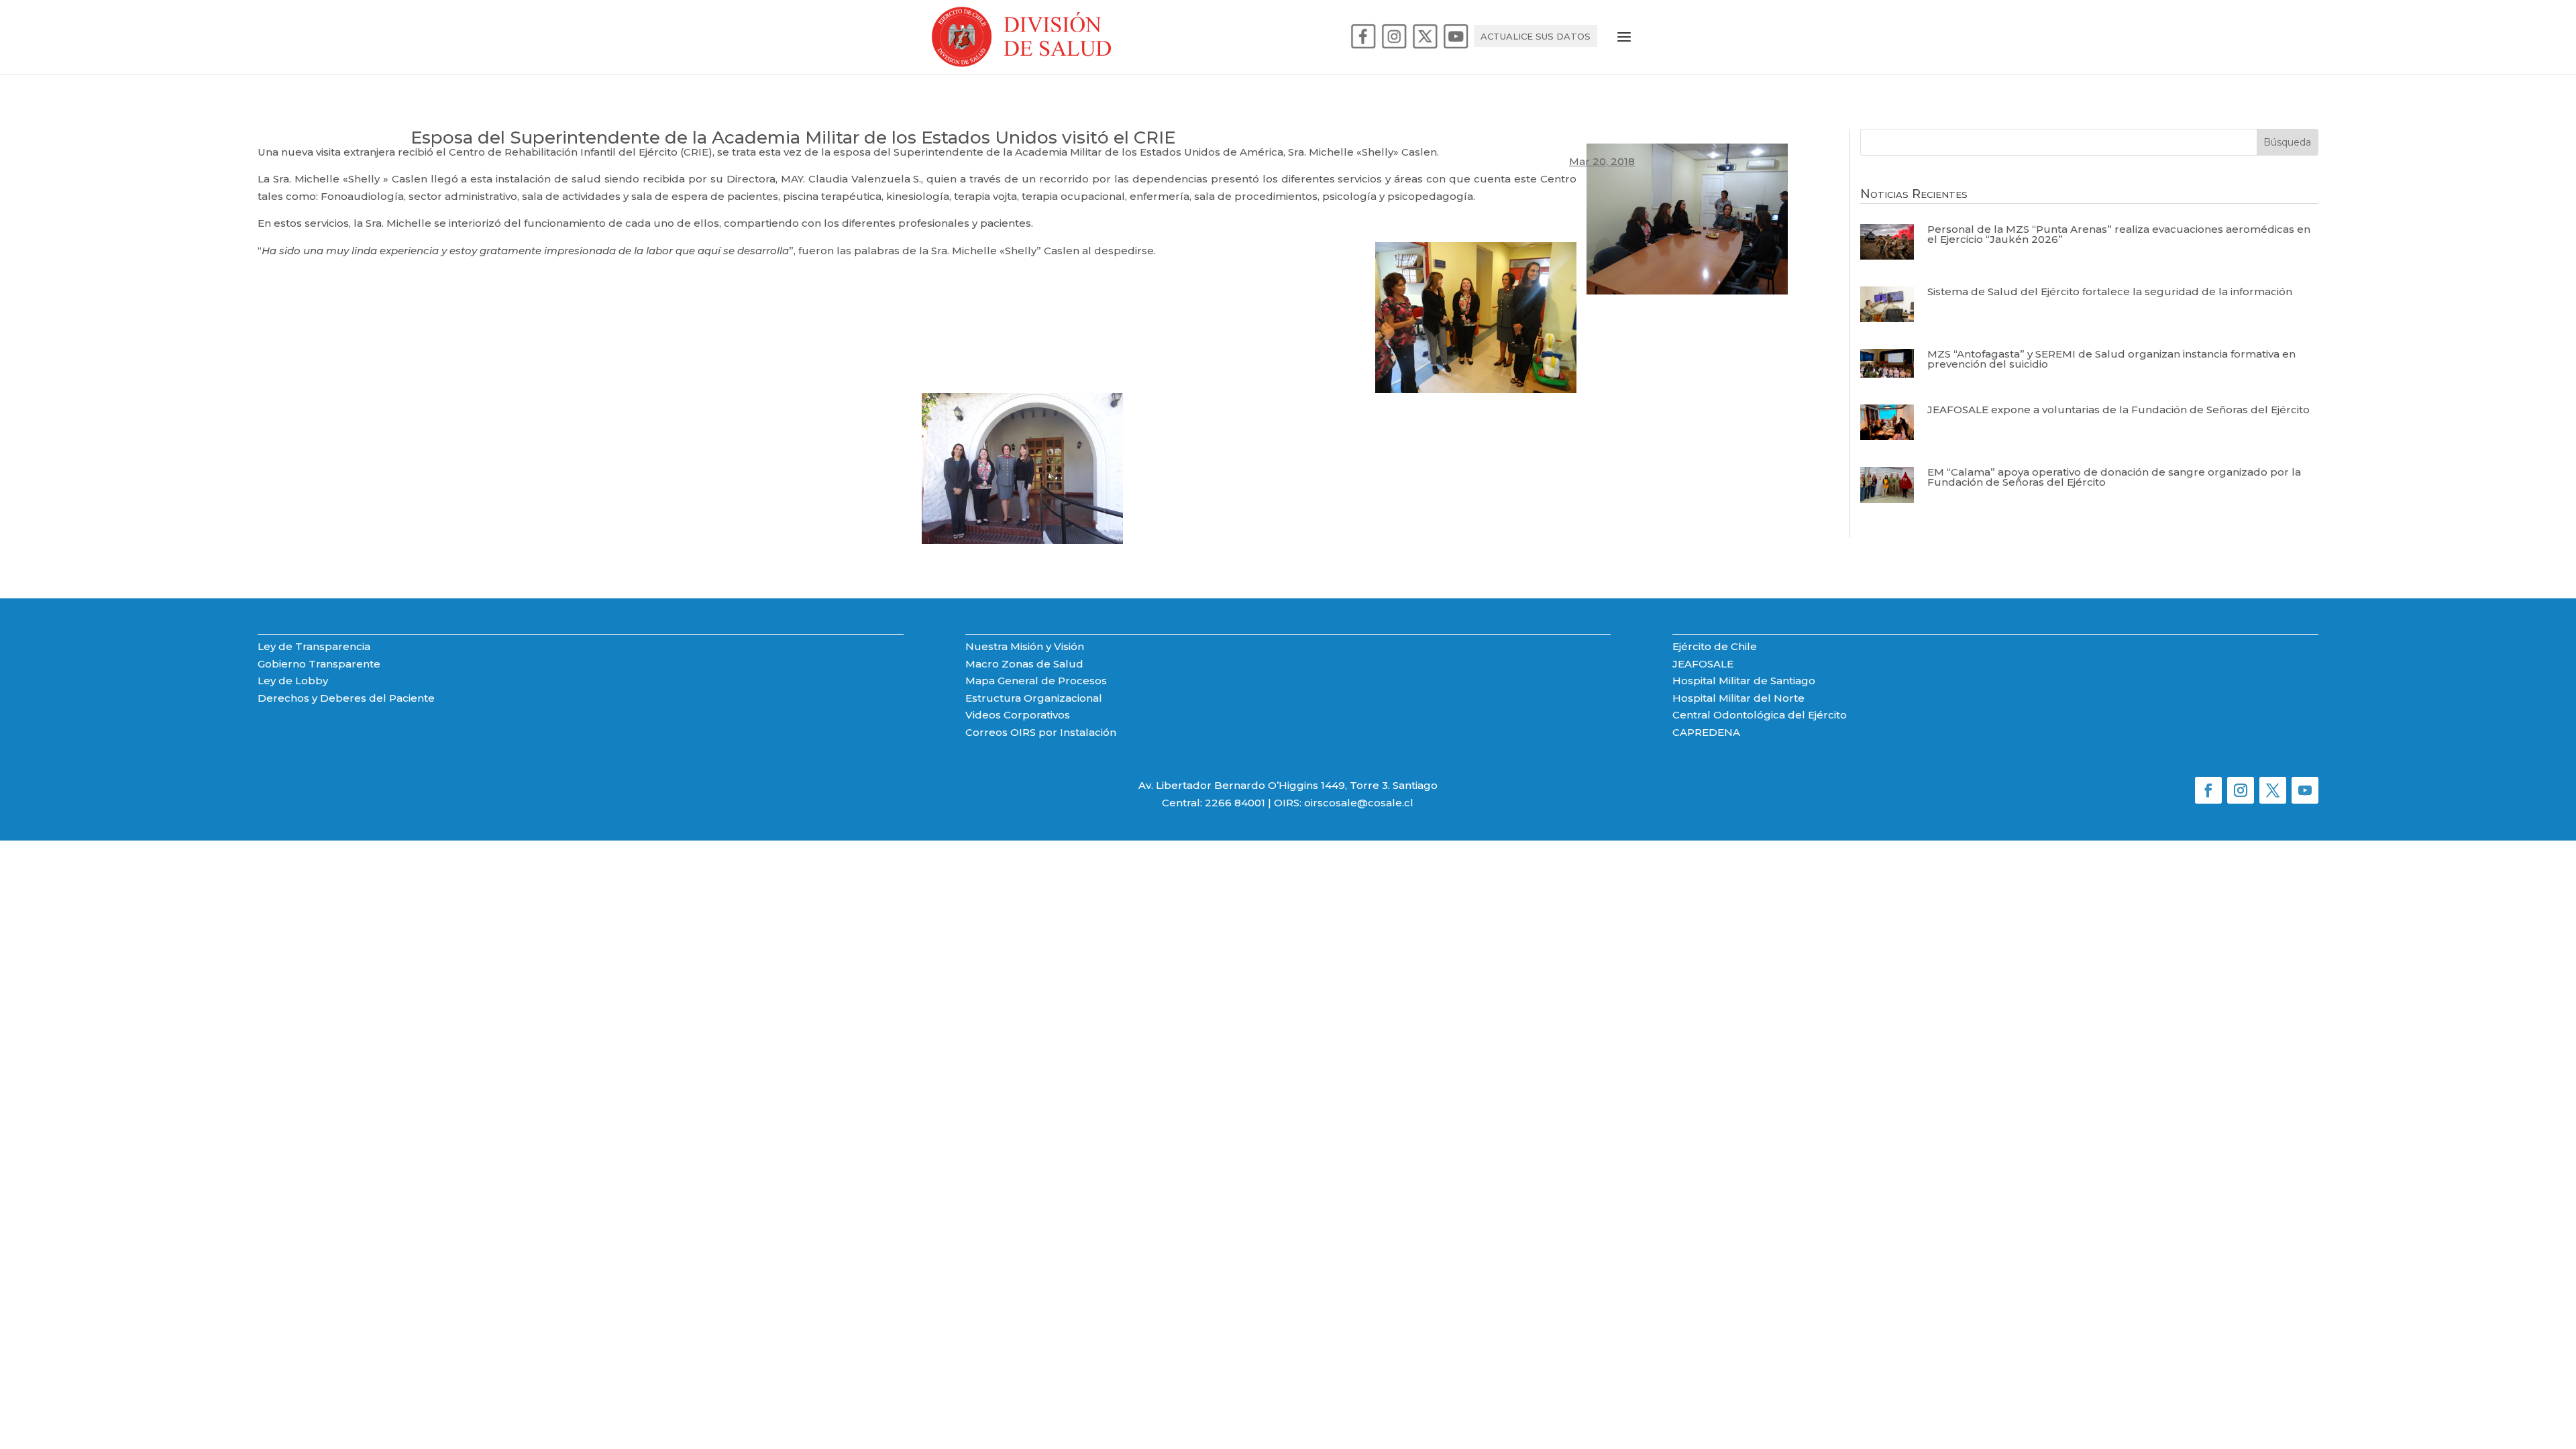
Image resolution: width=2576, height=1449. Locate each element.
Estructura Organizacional (1034, 698)
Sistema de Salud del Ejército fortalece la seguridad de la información (2110, 291)
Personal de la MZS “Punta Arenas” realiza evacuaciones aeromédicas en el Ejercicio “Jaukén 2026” (2119, 234)
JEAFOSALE (1703, 664)
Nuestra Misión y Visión (1025, 646)
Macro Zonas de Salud (1024, 664)
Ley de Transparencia (314, 646)
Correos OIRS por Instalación (1041, 732)
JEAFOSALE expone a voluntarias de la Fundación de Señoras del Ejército (2118, 410)
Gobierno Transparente (319, 664)
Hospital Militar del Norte (1738, 698)
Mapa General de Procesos (1036, 681)
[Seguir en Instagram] (2241, 790)
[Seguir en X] (2273, 790)
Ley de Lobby (293, 681)
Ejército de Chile (1715, 646)
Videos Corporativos (1018, 715)
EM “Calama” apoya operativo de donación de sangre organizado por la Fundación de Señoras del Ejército (2114, 477)
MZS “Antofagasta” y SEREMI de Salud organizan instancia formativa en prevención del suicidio (2111, 359)
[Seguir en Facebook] (2208, 790)
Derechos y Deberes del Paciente (346, 698)
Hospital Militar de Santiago (1744, 681)
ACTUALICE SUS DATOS (1536, 37)
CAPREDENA (1706, 732)
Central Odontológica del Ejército (1760, 715)
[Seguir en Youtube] (2305, 790)
